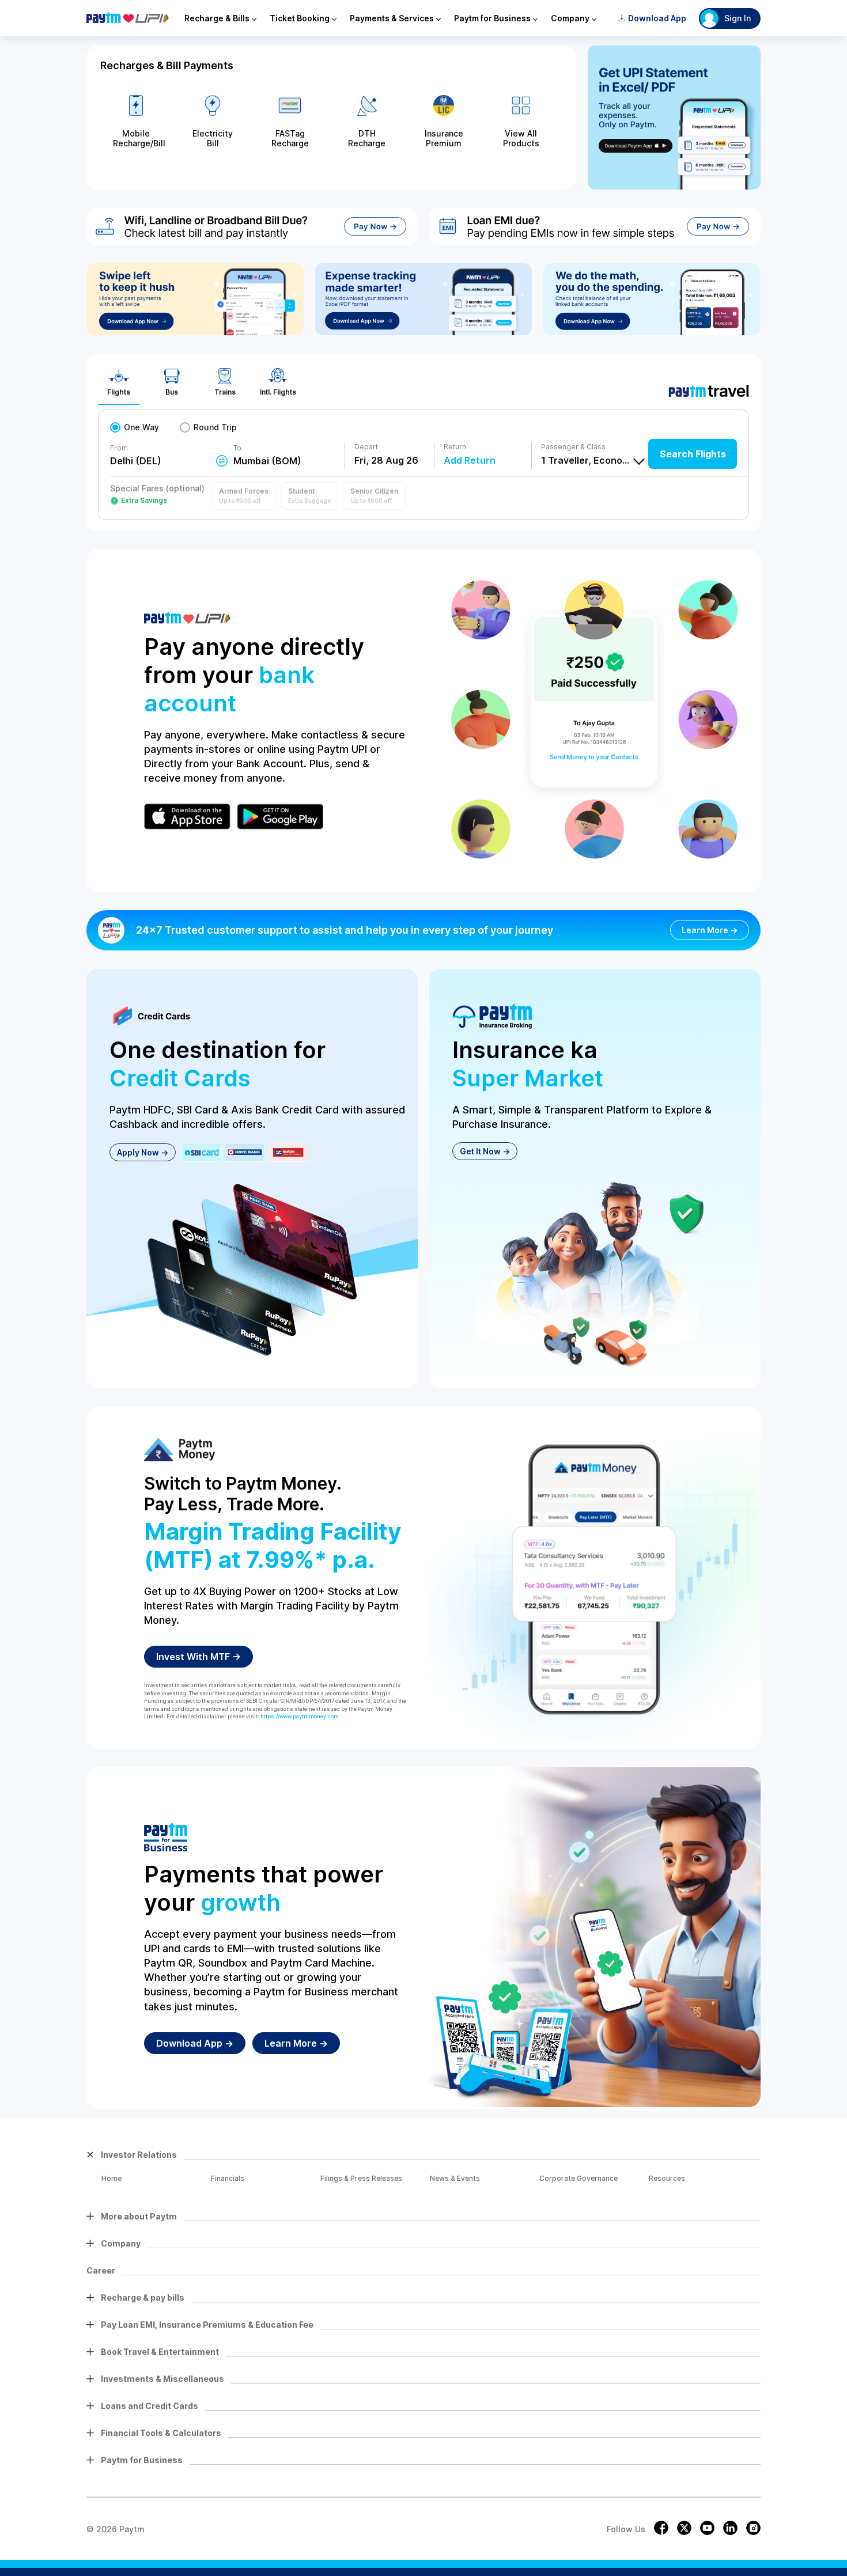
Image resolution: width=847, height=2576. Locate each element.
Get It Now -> (485, 1151)
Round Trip (215, 427)
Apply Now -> (143, 1152)
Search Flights (693, 454)
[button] (244, 496)
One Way (141, 427)
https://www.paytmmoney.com (300, 1716)
